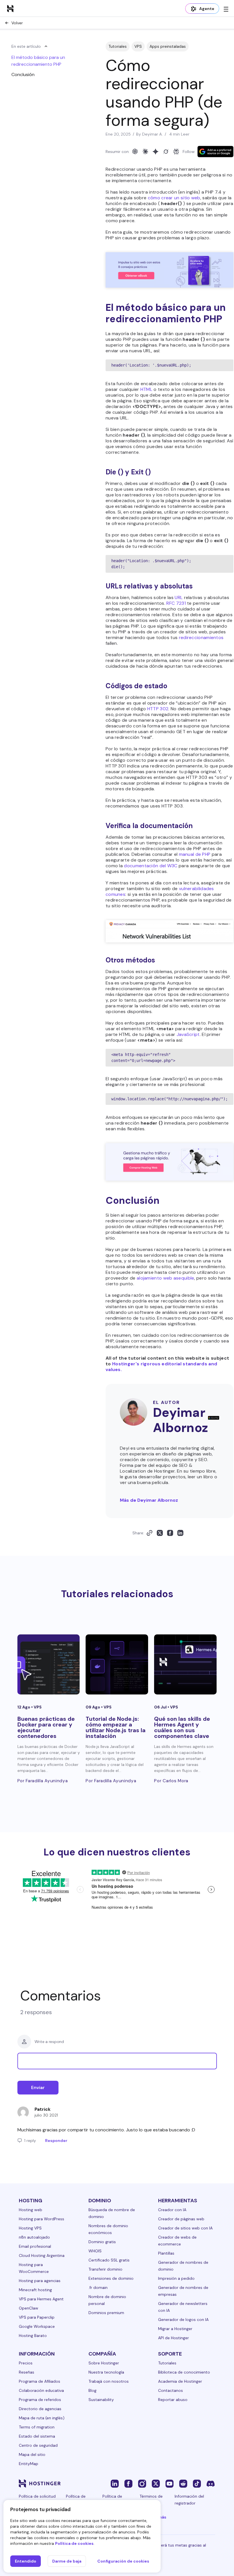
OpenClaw (29, 2308)
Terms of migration (37, 2427)
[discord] (211, 2483)
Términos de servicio (151, 2500)
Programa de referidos (40, 2400)
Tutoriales (118, 46)
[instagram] (142, 2483)
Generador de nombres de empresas (183, 2291)
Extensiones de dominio (111, 2278)
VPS (138, 46)
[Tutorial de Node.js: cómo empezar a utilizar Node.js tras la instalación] (117, 1664)
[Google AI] (156, 152)
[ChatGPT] (135, 152)
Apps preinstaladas (168, 46)
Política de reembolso (113, 2500)
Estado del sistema (37, 2436)
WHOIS (95, 2251)
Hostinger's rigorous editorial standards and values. (161, 1367)
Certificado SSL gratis (109, 2260)
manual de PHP (195, 854)
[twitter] (156, 2483)
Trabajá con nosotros (109, 2381)
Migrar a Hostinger (175, 2329)
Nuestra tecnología (106, 2372)
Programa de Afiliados (40, 2381)
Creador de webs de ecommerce (177, 2241)
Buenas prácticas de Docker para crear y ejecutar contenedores (46, 1727)
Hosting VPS (30, 2228)
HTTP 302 (158, 709)
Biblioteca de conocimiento (184, 2372)
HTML (146, 389)
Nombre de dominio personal (107, 2300)
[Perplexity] (176, 152)
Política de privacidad (76, 2500)
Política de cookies (74, 2543)
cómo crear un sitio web (174, 198)
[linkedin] (115, 2483)
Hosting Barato (33, 2336)
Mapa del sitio (32, 2454)
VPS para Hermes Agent (41, 2299)
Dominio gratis (102, 2242)
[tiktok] (197, 2483)
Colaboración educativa (41, 2390)
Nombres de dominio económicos (108, 2229)
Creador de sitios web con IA (185, 2228)
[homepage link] (10, 8)
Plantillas (166, 2253)
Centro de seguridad (38, 2445)
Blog (92, 2390)
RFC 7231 (176, 603)
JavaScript (188, 1034)
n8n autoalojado (34, 2237)
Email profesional (35, 2246)
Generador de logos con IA (183, 2320)
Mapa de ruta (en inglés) (42, 2418)
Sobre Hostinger (104, 2363)
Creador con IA (172, 2210)
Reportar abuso (173, 2400)
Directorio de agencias (40, 2409)
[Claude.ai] (145, 152)
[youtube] (170, 2483)
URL (179, 597)
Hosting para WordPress (42, 2219)
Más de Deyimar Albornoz (149, 1500)
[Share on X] (160, 1533)
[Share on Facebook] (170, 1533)
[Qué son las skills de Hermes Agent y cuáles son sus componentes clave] (185, 1664)
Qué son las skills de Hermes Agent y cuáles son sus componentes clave (182, 1727)
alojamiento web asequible (166, 1278)
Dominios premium (106, 2313)
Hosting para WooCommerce (34, 2268)
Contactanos (171, 2390)
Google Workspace (37, 2326)
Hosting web (31, 2210)
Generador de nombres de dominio (183, 2266)
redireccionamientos (201, 637)
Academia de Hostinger (180, 2381)
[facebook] (128, 2483)
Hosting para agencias (40, 2281)
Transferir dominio (105, 2269)
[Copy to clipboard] (150, 1533)
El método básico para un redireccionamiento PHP (38, 61)
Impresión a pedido (176, 2278)
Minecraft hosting (35, 2290)
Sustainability (101, 2400)
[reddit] (183, 2483)
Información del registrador (189, 2500)
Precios (26, 2363)
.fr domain (98, 2287)
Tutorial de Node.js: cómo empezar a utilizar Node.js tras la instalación (116, 1727)
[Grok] (166, 152)
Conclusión (23, 74)
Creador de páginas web (181, 2219)
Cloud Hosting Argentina (42, 2255)
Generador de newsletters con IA (183, 2307)
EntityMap (29, 2464)
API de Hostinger (174, 2338)
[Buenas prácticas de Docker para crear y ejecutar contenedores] (49, 1664)
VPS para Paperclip (37, 2317)
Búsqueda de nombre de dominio (112, 2213)
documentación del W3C (151, 866)
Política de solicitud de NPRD (37, 2500)
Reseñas (27, 2372)
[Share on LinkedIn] (180, 1533)
